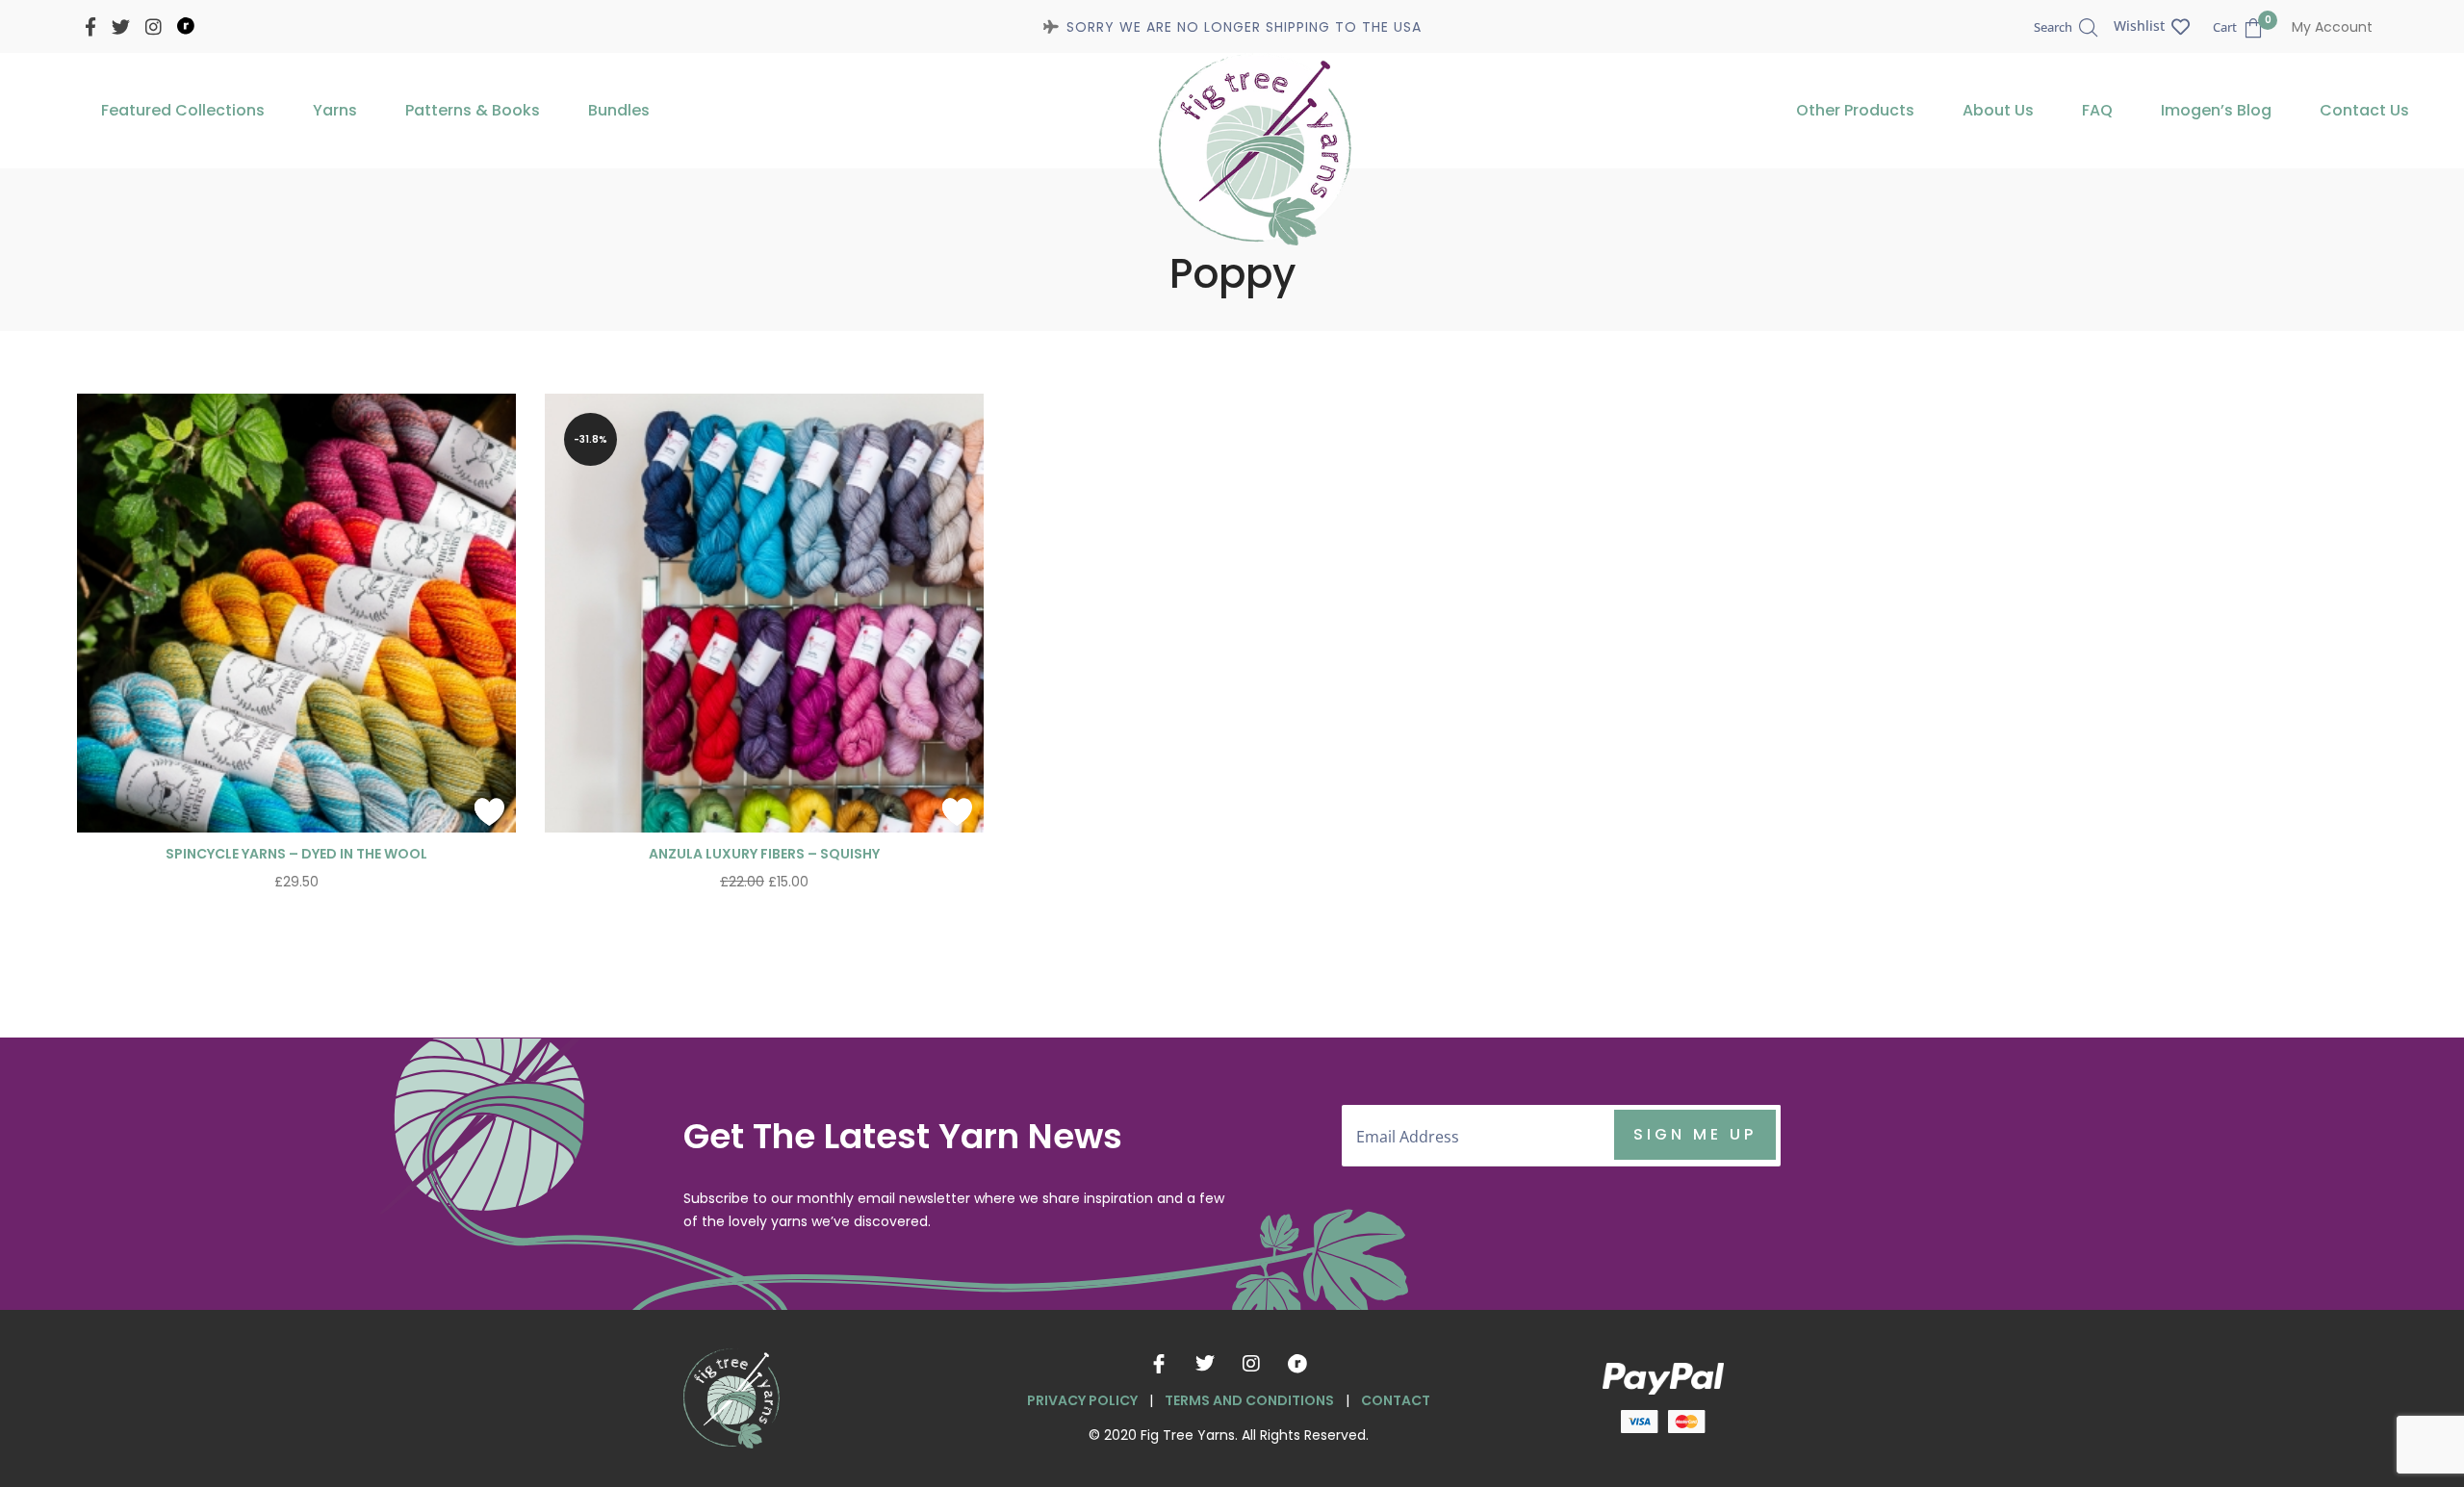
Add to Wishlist (489, 811)
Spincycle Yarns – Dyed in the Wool (296, 854)
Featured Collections (183, 110)
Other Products (1855, 110)
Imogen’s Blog (2216, 110)
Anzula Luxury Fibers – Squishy (764, 854)
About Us (1998, 110)
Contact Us (2364, 110)
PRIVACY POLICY (1082, 1400)
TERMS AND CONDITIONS (1249, 1400)
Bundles (619, 110)
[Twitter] (1205, 1364)
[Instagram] (1251, 1364)
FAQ (2097, 110)
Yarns (335, 110)
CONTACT (1396, 1400)
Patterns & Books (473, 110)
